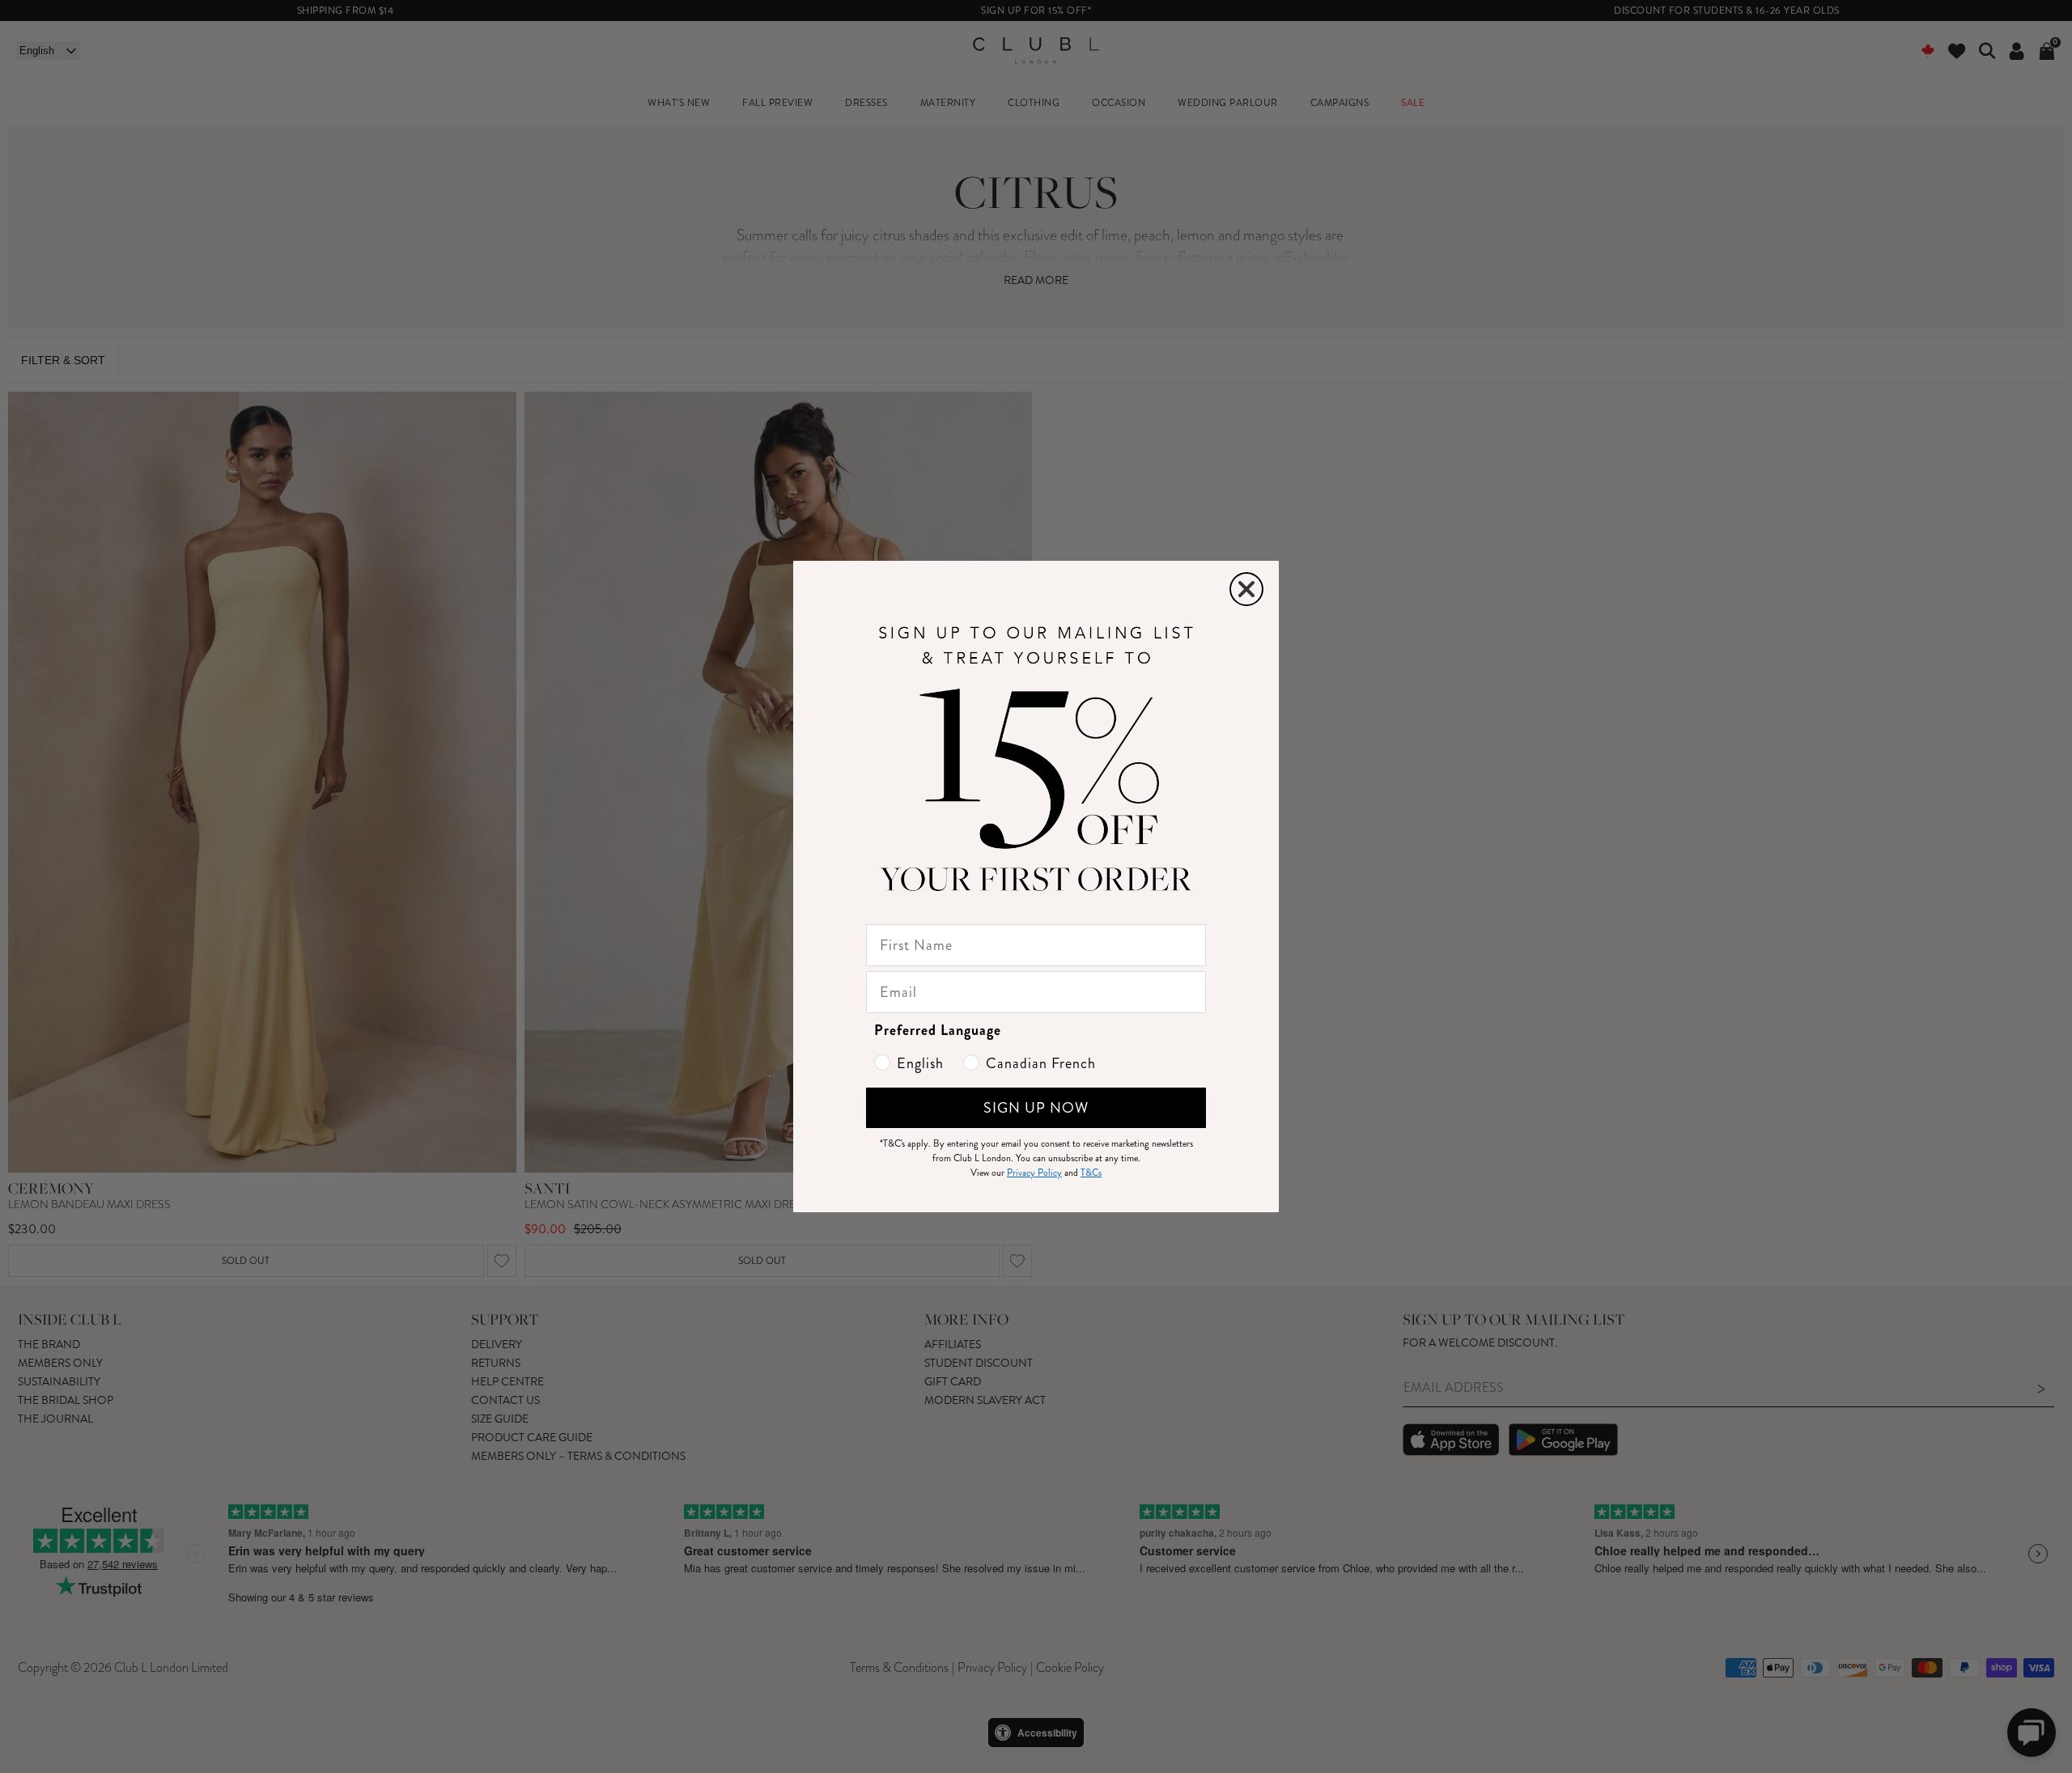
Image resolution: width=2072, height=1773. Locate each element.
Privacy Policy (1034, 1173)
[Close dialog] (1246, 589)
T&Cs (1091, 1173)
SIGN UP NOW (1036, 1108)
